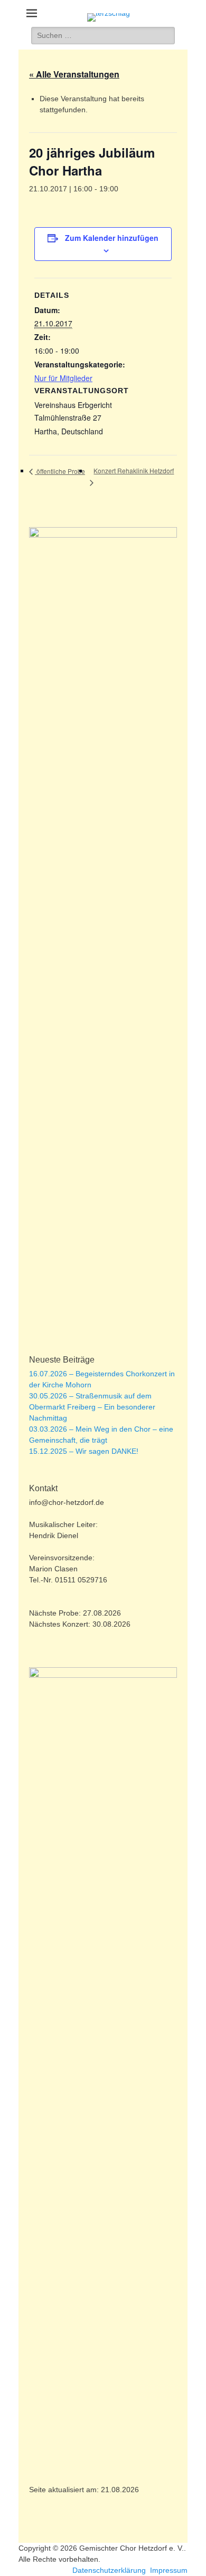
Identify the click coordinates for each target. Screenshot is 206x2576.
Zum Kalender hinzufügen (112, 238)
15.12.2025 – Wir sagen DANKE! (84, 1451)
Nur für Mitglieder (63, 378)
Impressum (169, 2570)
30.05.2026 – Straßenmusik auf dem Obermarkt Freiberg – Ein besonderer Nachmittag (92, 1407)
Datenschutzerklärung (109, 2570)
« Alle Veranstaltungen (74, 74)
